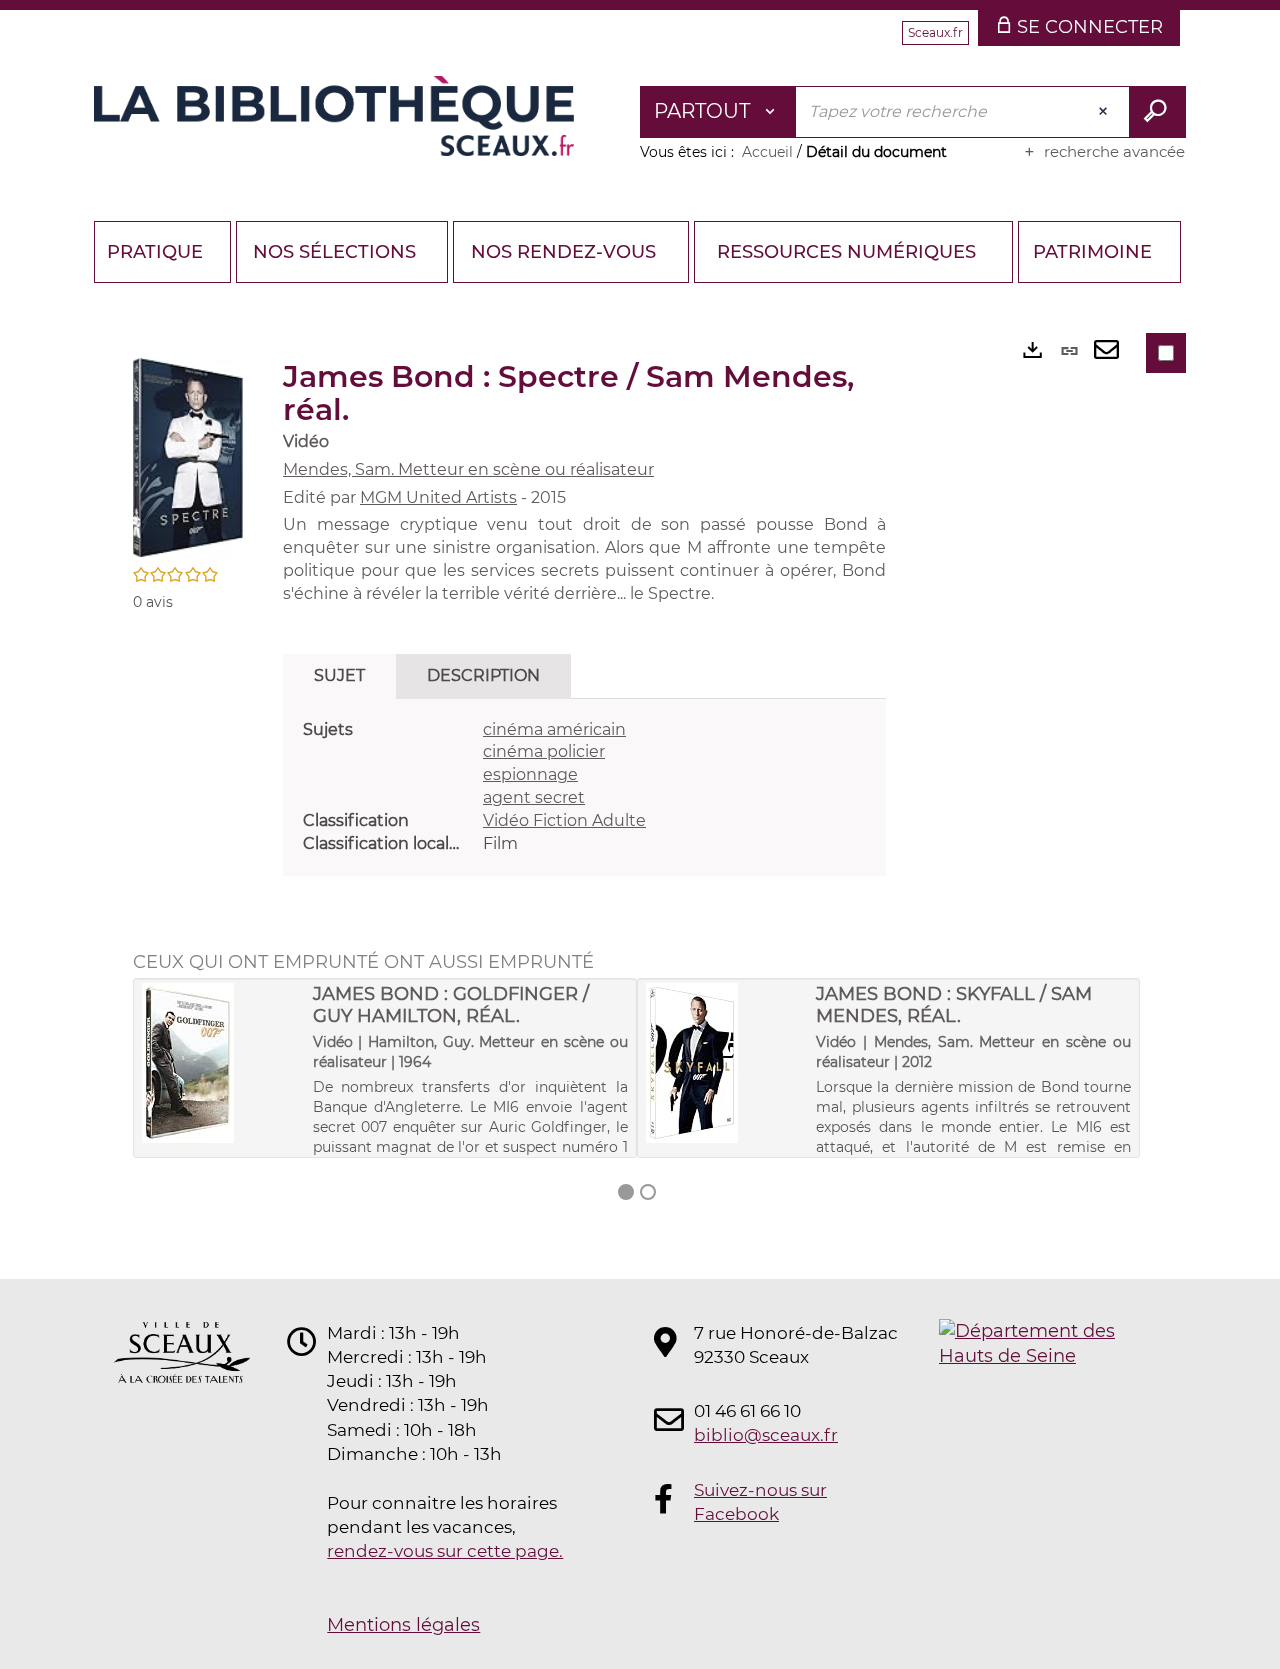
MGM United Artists (438, 497)
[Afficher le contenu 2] (648, 1192)
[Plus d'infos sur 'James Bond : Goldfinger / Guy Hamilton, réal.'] (220, 1063)
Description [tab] (483, 675)
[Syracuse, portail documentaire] (334, 116)
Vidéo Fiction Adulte (564, 820)
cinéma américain (554, 729)
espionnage (530, 774)
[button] (188, 457)
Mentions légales (403, 1625)
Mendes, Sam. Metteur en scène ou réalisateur (468, 469)
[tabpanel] (584, 787)
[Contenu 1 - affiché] (626, 1192)
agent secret (534, 797)
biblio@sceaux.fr (766, 1435)
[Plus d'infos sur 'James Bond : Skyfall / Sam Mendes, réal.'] (724, 1063)
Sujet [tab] (339, 675)
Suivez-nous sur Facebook (760, 1502)
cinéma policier (544, 751)
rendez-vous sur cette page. (445, 1551)
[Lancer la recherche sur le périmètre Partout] (1157, 112)
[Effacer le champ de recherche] (1105, 112)
